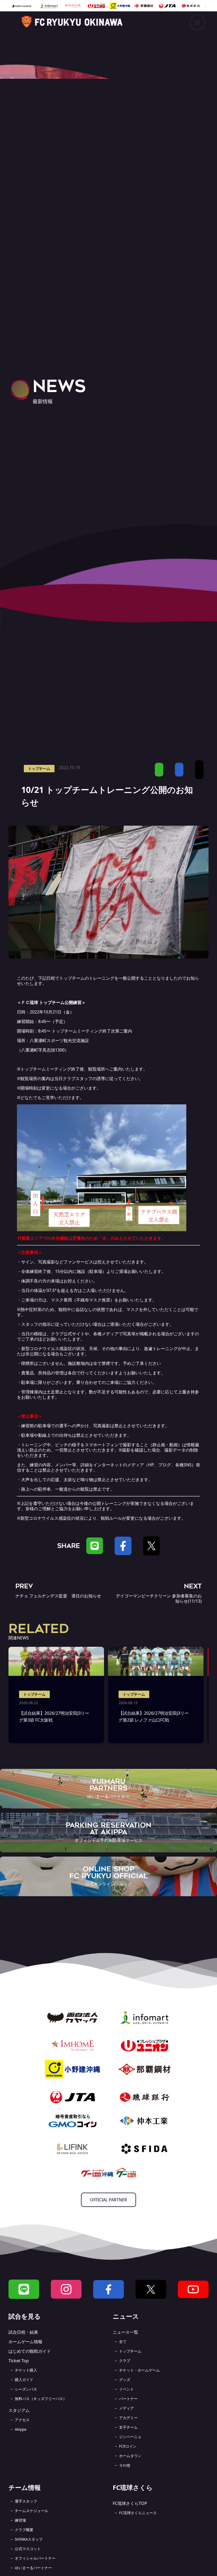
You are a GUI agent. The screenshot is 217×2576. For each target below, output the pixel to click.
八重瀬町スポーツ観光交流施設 (59, 1040)
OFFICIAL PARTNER (108, 2200)
